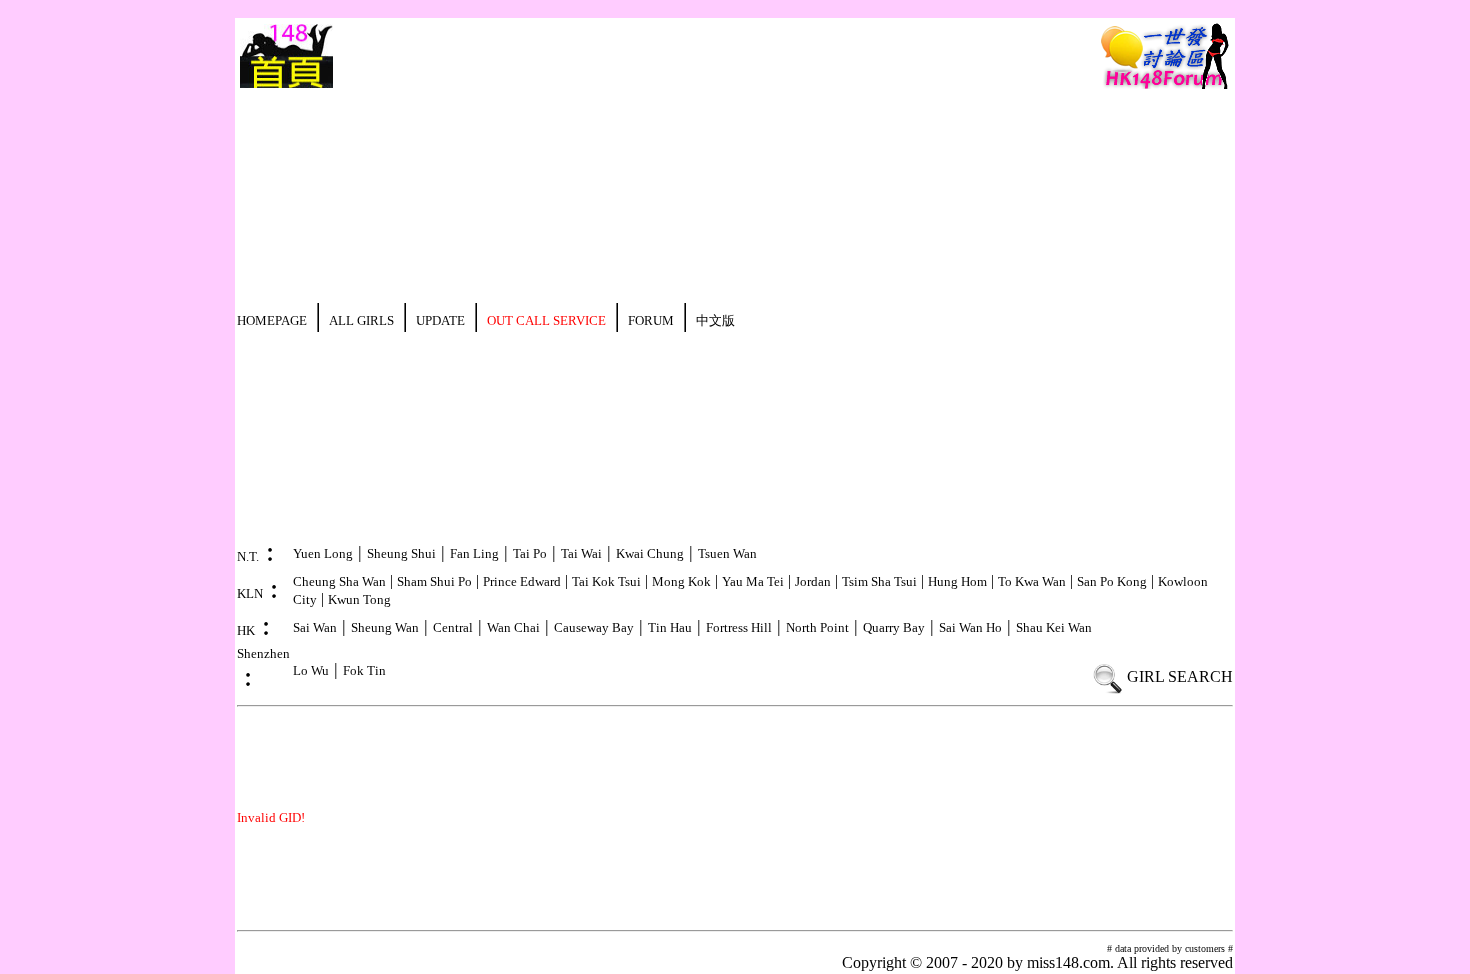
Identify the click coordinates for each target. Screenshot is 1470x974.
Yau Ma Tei (753, 581)
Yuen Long (323, 553)
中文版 (715, 320)
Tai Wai (581, 553)
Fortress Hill (739, 627)
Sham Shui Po (434, 581)
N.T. (248, 556)
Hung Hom (957, 581)
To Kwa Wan (1032, 581)
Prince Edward (522, 581)
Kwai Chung (650, 553)
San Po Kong (1112, 581)
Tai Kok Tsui (606, 581)
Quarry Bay (894, 627)
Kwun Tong (359, 599)
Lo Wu (311, 670)
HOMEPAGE (272, 320)
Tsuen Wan (727, 553)
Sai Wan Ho (970, 627)
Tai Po (530, 553)
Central (453, 627)
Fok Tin (364, 670)
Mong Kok (681, 581)
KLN (250, 593)
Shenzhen (263, 653)
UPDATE (440, 320)
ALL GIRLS (361, 320)
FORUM (651, 320)
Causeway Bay (594, 627)
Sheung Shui (401, 553)
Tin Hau (670, 627)
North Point (817, 627)
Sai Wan (315, 627)
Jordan (813, 581)
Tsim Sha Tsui (879, 581)
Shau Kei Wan (1054, 627)
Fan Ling (474, 553)
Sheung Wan (385, 627)
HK (246, 630)
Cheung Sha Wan (339, 581)
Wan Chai (513, 627)
